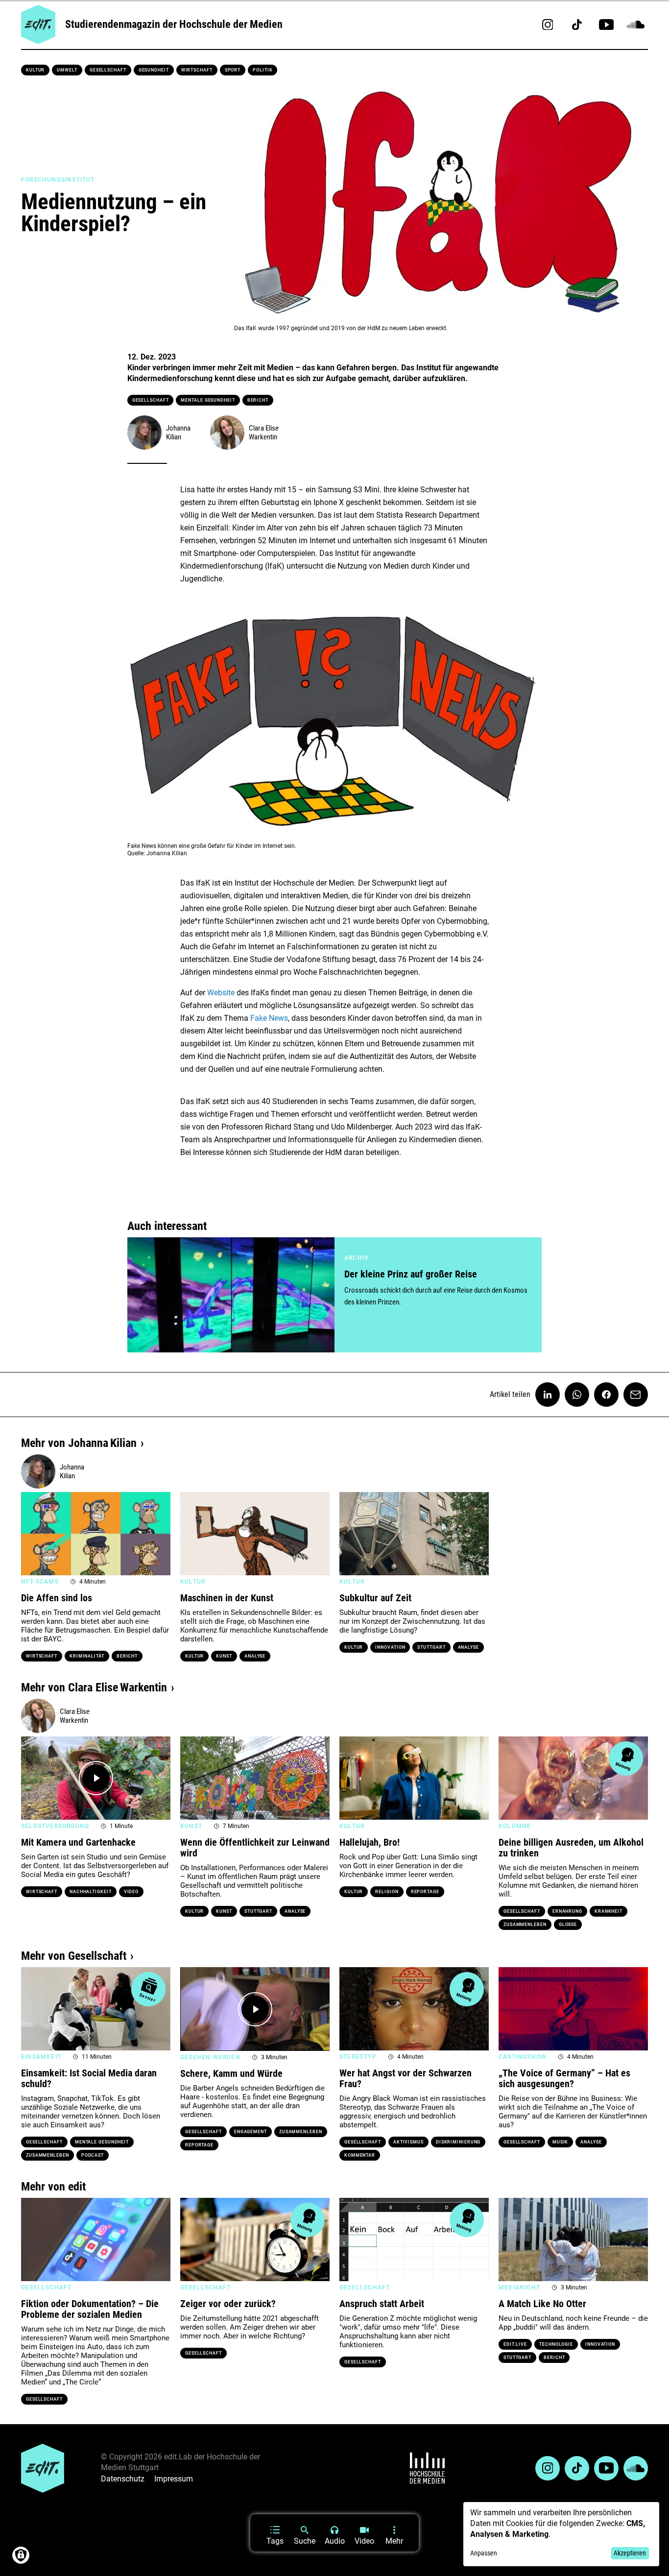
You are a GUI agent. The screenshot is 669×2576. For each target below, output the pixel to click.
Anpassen (484, 2553)
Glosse (568, 1925)
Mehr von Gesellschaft (74, 1956)
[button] (33, 1534)
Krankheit (609, 1911)
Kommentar (360, 2155)
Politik (263, 70)
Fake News (269, 1018)
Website (221, 993)
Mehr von (79, 1443)
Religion (387, 1892)
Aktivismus (408, 2142)
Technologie (556, 2344)
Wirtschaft (197, 70)
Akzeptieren (630, 2553)
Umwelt (67, 70)
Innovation (390, 1647)
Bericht (258, 400)
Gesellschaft (108, 70)
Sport (233, 70)
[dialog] (561, 2534)
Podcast (93, 2155)
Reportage (425, 1892)
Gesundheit (154, 70)
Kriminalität (87, 1656)
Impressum (174, 2479)
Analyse (255, 1656)
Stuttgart (431, 1647)
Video (131, 1892)
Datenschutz (123, 2479)
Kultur (35, 70)
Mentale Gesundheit (208, 400)
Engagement (251, 2132)
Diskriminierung (458, 2142)
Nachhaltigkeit (91, 1892)
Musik (561, 2142)
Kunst (224, 1656)
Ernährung (567, 1911)
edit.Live (515, 2344)
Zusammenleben (525, 1925)
